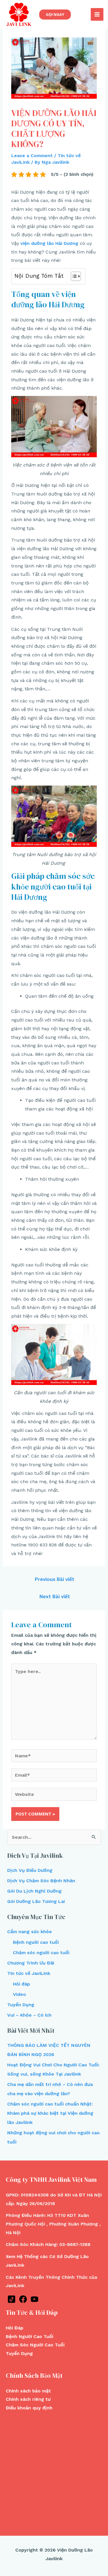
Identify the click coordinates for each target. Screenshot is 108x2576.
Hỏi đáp (21, 1984)
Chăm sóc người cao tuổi (41, 1953)
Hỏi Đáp (15, 2328)
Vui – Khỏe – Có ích (29, 2015)
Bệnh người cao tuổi (36, 1942)
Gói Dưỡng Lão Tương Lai (36, 1901)
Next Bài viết (55, 1596)
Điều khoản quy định (29, 2408)
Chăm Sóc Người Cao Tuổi (35, 2345)
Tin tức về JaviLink (29, 1973)
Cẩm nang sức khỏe (30, 1932)
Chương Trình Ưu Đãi (31, 1963)
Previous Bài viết (55, 1579)
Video (19, 1994)
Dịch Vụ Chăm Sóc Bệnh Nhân (41, 1881)
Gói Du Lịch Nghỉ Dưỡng (34, 1891)
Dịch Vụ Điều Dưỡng (30, 1870)
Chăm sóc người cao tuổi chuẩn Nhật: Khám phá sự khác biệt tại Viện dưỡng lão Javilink (50, 2113)
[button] (73, 276)
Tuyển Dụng (21, 2005)
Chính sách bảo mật (28, 2391)
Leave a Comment (32, 156)
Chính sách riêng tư (28, 2399)
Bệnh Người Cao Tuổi (30, 2336)
